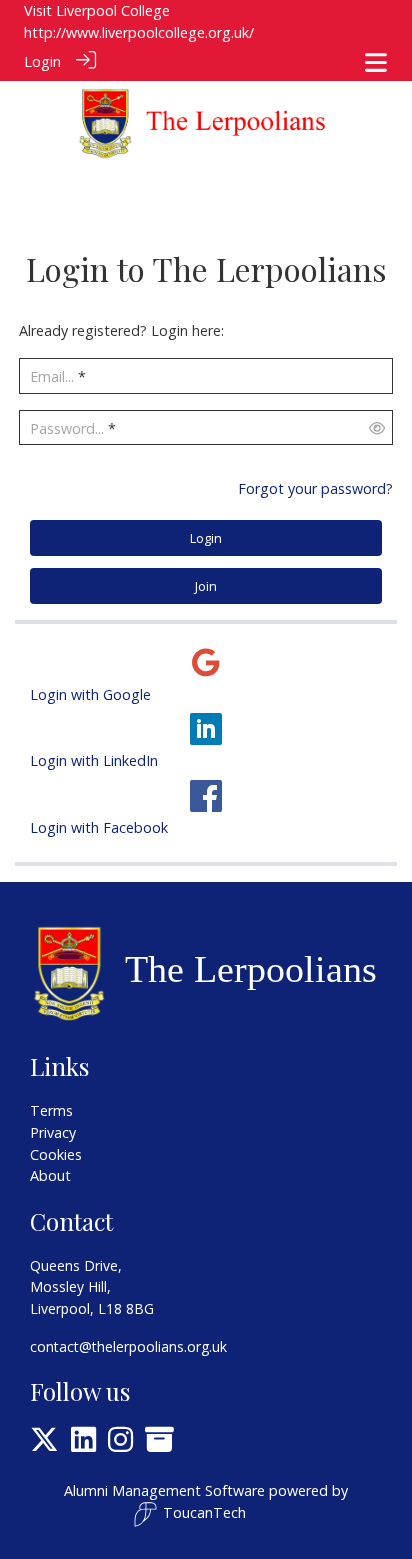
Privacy (53, 1132)
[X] (44, 1444)
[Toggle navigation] (376, 62)
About (50, 1175)
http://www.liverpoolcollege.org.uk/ (139, 32)
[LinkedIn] (83, 1444)
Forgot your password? (315, 488)
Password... (67, 428)
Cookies (56, 1154)
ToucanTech (204, 1512)
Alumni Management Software (164, 1490)
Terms (51, 1110)
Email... (52, 376)
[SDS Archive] (159, 1444)
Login (42, 61)
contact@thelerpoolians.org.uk (128, 1346)
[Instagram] (120, 1444)
